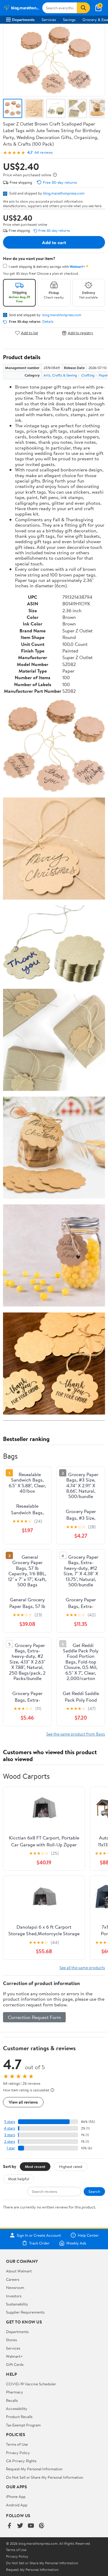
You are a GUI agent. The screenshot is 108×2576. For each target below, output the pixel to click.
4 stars (9, 2128)
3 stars (10, 2135)
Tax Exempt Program (23, 2425)
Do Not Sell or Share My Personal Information (45, 2477)
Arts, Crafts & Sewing (60, 375)
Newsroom (15, 2287)
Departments (23, 20)
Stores (11, 2340)
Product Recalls (19, 2417)
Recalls (12, 2400)
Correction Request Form (34, 2017)
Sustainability (17, 2304)
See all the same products (82, 1968)
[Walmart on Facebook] (9, 2526)
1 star (11, 2148)
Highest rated (71, 2166)
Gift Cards (15, 2364)
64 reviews (43, 152)
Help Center (88, 2235)
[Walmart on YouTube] (31, 2526)
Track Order (39, 2243)
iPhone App (16, 2496)
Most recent (35, 2166)
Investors (14, 2296)
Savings (69, 20)
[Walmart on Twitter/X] (20, 2526)
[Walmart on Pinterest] (42, 2526)
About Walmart (19, 2271)
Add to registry (81, 333)
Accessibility (17, 2408)
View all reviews (23, 2102)
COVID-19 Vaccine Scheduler (31, 2384)
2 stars (10, 2141)
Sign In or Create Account (39, 2235)
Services (49, 20)
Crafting (88, 375)
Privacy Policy (18, 2453)
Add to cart (54, 242)
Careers (13, 2279)
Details (48, 322)
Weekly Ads (76, 2243)
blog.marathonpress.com (64, 193)
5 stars (10, 2122)
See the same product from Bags (76, 1734)
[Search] (83, 8)
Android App (17, 2505)
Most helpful (19, 2179)
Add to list (30, 333)
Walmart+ (14, 2356)
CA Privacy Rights (21, 2461)
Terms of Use (17, 2444)
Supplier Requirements (25, 2312)
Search (94, 2191)
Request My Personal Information (34, 2469)
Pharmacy (15, 2392)
